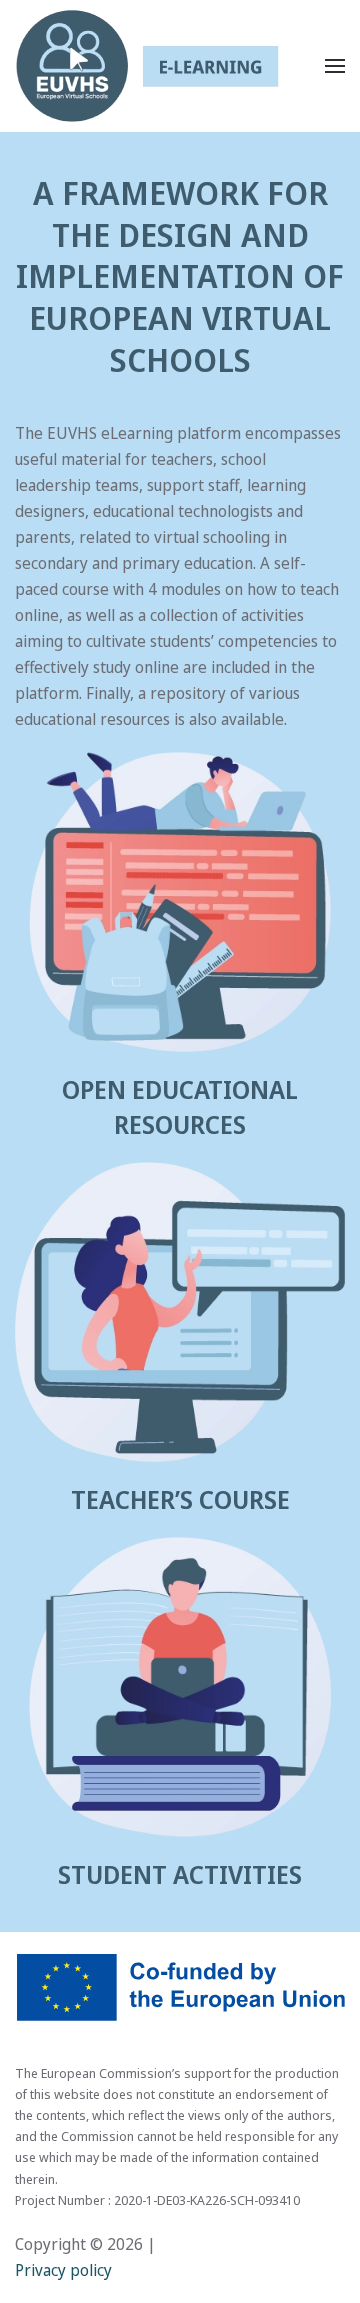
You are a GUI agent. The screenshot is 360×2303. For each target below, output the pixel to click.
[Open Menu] (335, 66)
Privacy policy (63, 2270)
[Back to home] (147, 66)
